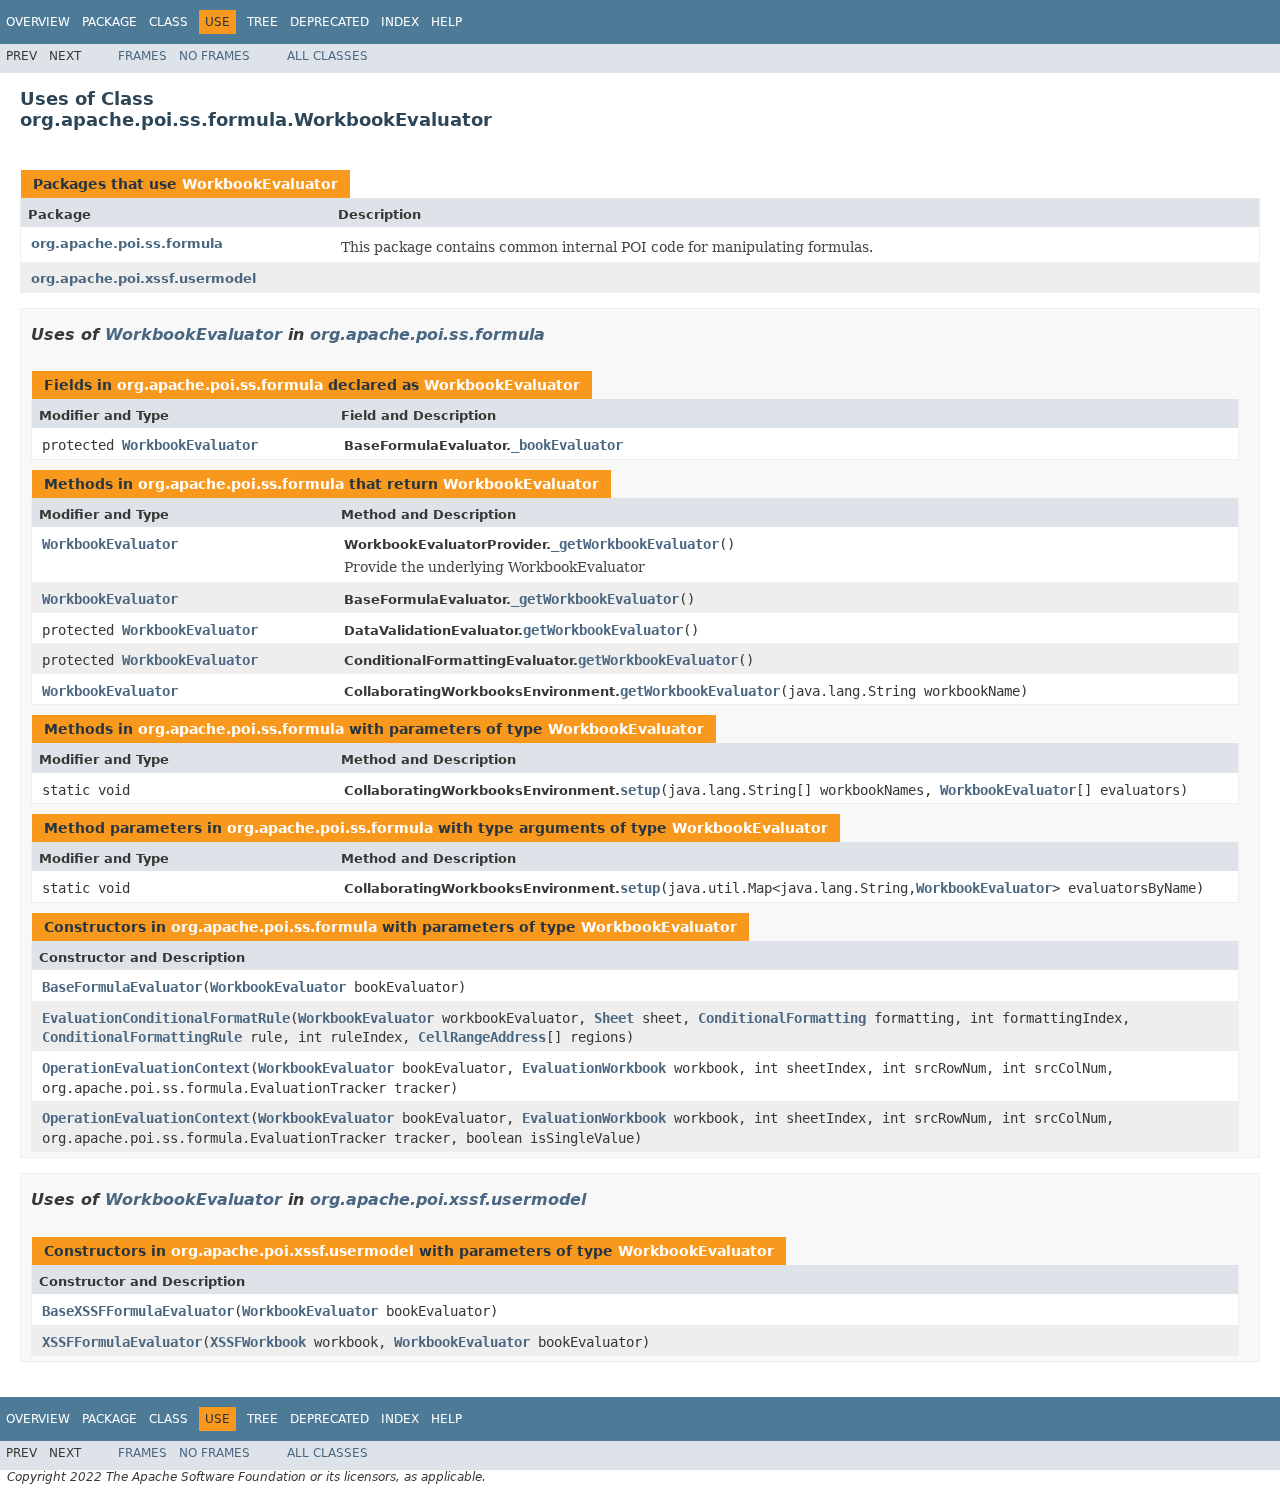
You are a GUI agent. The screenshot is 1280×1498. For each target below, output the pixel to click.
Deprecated (329, 22)
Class (168, 22)
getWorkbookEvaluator (603, 630)
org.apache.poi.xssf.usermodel (143, 278)
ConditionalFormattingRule (142, 1037)
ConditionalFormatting (782, 1018)
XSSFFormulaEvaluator (122, 1342)
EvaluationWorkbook (594, 1068)
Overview (38, 22)
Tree (262, 22)
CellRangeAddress (482, 1037)
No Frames (214, 56)
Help (446, 22)
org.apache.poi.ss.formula (127, 243)
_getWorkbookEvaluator (635, 544)
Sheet (614, 1018)
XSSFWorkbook (258, 1342)
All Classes (327, 56)
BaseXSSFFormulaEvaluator (138, 1311)
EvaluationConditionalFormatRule (166, 1018)
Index (400, 22)
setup (640, 790)
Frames (142, 56)
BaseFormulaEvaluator (122, 987)
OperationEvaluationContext (146, 1068)
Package (109, 22)
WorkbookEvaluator (260, 184)
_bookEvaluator (567, 445)
